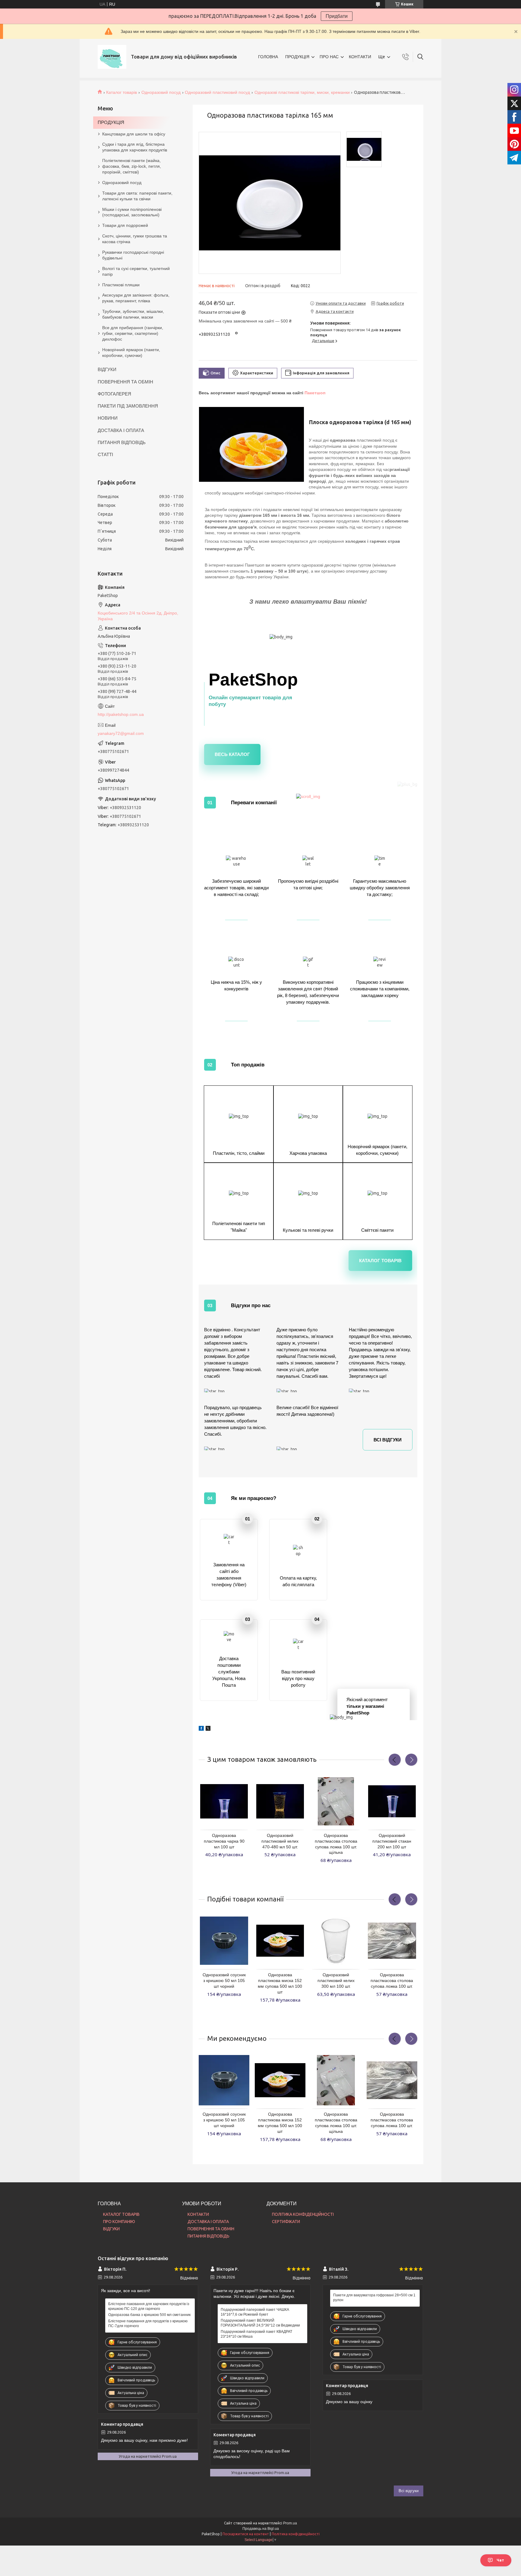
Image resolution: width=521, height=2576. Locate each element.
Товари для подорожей (125, 225)
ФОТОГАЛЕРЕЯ (114, 394)
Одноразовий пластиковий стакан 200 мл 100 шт (392, 1841)
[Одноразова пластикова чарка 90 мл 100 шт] (224, 1801)
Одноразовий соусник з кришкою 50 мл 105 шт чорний (224, 1980)
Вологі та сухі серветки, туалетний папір (136, 271)
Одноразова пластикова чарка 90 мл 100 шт (224, 1841)
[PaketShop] (112, 57)
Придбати (337, 16)
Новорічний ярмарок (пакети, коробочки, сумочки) (131, 353)
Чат (500, 2560)
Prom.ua (290, 2523)
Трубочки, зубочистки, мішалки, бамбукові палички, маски (133, 314)
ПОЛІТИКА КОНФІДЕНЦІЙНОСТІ (303, 2214)
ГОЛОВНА (268, 57)
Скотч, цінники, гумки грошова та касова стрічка (135, 239)
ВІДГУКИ (107, 369)
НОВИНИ (108, 418)
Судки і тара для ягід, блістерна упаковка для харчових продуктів (135, 147)
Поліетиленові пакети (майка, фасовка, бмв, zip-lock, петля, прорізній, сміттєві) (132, 166)
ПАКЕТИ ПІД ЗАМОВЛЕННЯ (128, 406)
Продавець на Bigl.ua (261, 2529)
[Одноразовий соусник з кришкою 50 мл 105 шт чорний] (224, 1941)
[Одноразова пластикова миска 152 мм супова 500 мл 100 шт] (280, 1941)
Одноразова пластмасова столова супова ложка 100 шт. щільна (336, 1844)
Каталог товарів (122, 92)
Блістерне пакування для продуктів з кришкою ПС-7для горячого (148, 2323)
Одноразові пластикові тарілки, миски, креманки (302, 92)
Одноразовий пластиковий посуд (217, 92)
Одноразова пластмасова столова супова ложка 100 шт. (392, 1980)
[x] (208, 1726)
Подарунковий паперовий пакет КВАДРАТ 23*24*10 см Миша (256, 2334)
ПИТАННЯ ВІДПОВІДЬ (122, 442)
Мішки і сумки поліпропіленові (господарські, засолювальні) (132, 212)
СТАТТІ (105, 454)
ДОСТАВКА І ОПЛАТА (121, 430)
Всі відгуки (388, 1440)
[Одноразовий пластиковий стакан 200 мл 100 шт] (392, 1801)
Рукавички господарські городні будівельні (133, 255)
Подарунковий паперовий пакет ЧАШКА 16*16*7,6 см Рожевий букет (255, 2312)
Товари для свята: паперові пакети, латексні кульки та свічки (137, 196)
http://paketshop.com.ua (121, 714)
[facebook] (201, 1726)
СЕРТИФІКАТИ (286, 2222)
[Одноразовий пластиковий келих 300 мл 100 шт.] (336, 1941)
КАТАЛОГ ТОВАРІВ (121, 2214)
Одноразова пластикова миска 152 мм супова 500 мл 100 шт (280, 1983)
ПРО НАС (329, 57)
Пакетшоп (315, 393)
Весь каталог (232, 754)
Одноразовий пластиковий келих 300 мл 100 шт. (336, 1980)
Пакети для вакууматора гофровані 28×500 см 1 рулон (374, 2298)
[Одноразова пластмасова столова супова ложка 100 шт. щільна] (336, 1801)
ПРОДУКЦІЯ (297, 57)
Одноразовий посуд (161, 92)
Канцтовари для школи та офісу (134, 134)
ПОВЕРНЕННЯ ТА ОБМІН (125, 382)
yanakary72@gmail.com (121, 733)
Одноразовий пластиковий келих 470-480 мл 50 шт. (280, 1841)
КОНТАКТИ (360, 57)
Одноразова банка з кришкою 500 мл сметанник (149, 2315)
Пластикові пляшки (121, 285)
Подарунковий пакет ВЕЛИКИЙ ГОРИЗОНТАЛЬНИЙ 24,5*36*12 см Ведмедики (260, 2323)
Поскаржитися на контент (246, 2534)
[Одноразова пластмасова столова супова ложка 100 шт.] (392, 1941)
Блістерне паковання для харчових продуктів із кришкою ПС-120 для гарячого (149, 2306)
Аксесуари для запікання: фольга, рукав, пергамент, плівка (136, 298)
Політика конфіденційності (296, 2534)
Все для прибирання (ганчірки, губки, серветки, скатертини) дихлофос (133, 333)
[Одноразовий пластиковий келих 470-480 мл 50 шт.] (280, 1801)
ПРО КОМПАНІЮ (119, 2222)
